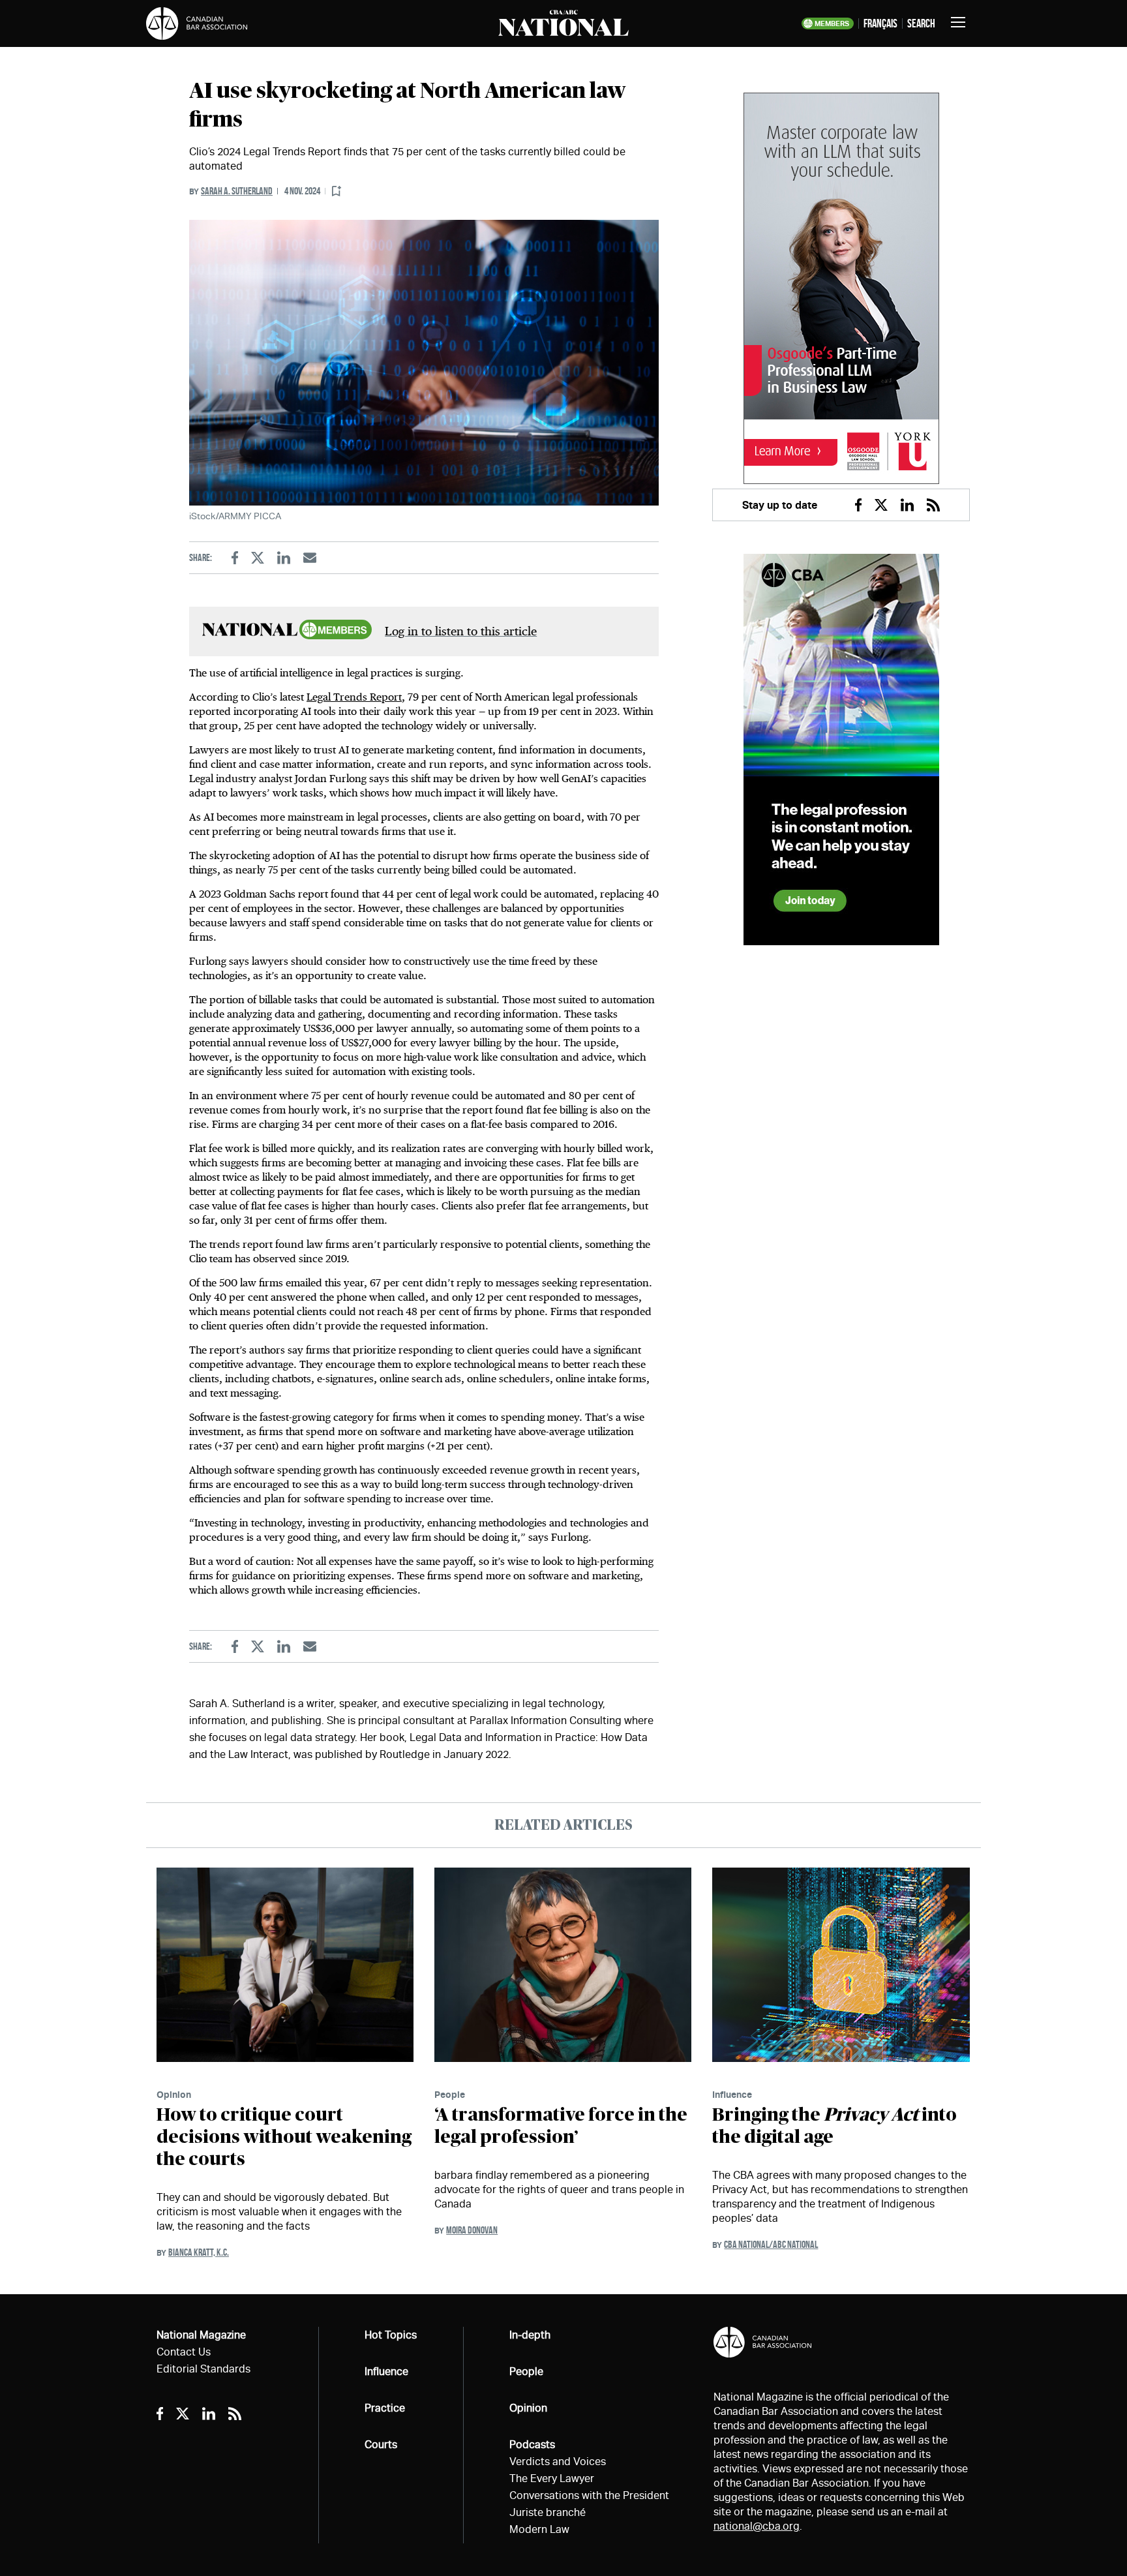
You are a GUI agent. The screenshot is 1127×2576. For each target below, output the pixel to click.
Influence (732, 2094)
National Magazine (201, 2335)
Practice (385, 2408)
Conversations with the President (589, 2495)
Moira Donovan (472, 2230)
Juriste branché (548, 2512)
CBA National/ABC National (771, 2244)
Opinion (174, 2094)
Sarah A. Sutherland (237, 191)
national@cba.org (757, 2526)
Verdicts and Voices (558, 2462)
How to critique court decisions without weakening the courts (284, 2138)
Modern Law (539, 2529)
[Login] (337, 191)
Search (921, 23)
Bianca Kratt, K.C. (199, 2252)
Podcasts (532, 2445)
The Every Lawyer (552, 2478)
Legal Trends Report (354, 697)
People (450, 2094)
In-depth (530, 2335)
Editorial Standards (203, 2369)
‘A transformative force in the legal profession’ (561, 2127)
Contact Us (184, 2352)
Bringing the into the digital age (834, 2127)
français (880, 23)
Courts (381, 2445)
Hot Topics (391, 2335)
